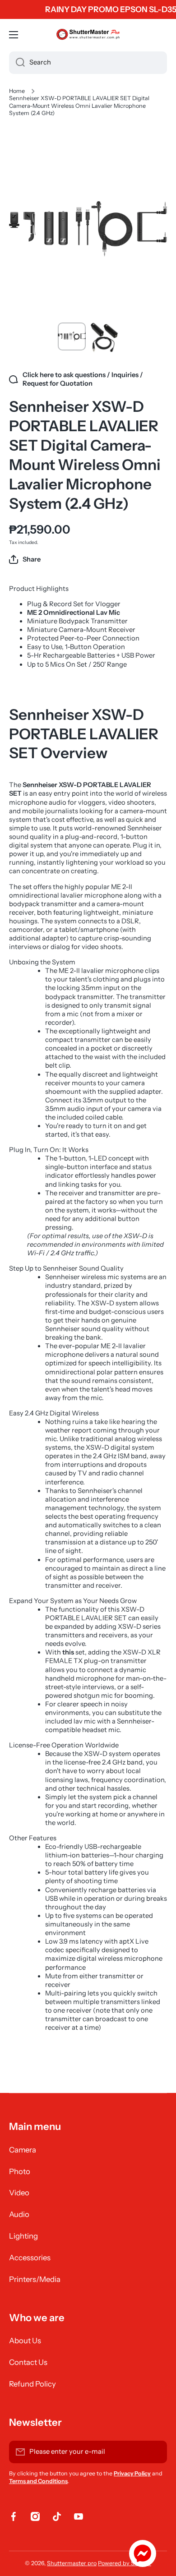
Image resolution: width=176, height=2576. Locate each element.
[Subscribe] (156, 2452)
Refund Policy (32, 2384)
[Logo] (88, 35)
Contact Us (28, 2362)
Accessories (30, 2258)
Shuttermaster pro (72, 2563)
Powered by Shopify (125, 2563)
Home (17, 91)
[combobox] (88, 63)
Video (19, 2193)
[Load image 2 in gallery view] (104, 338)
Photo (20, 2171)
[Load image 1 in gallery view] (72, 336)
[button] (25, 559)
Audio (19, 2214)
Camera (23, 2150)
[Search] (17, 63)
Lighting (23, 2236)
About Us (25, 2341)
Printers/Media (35, 2279)
